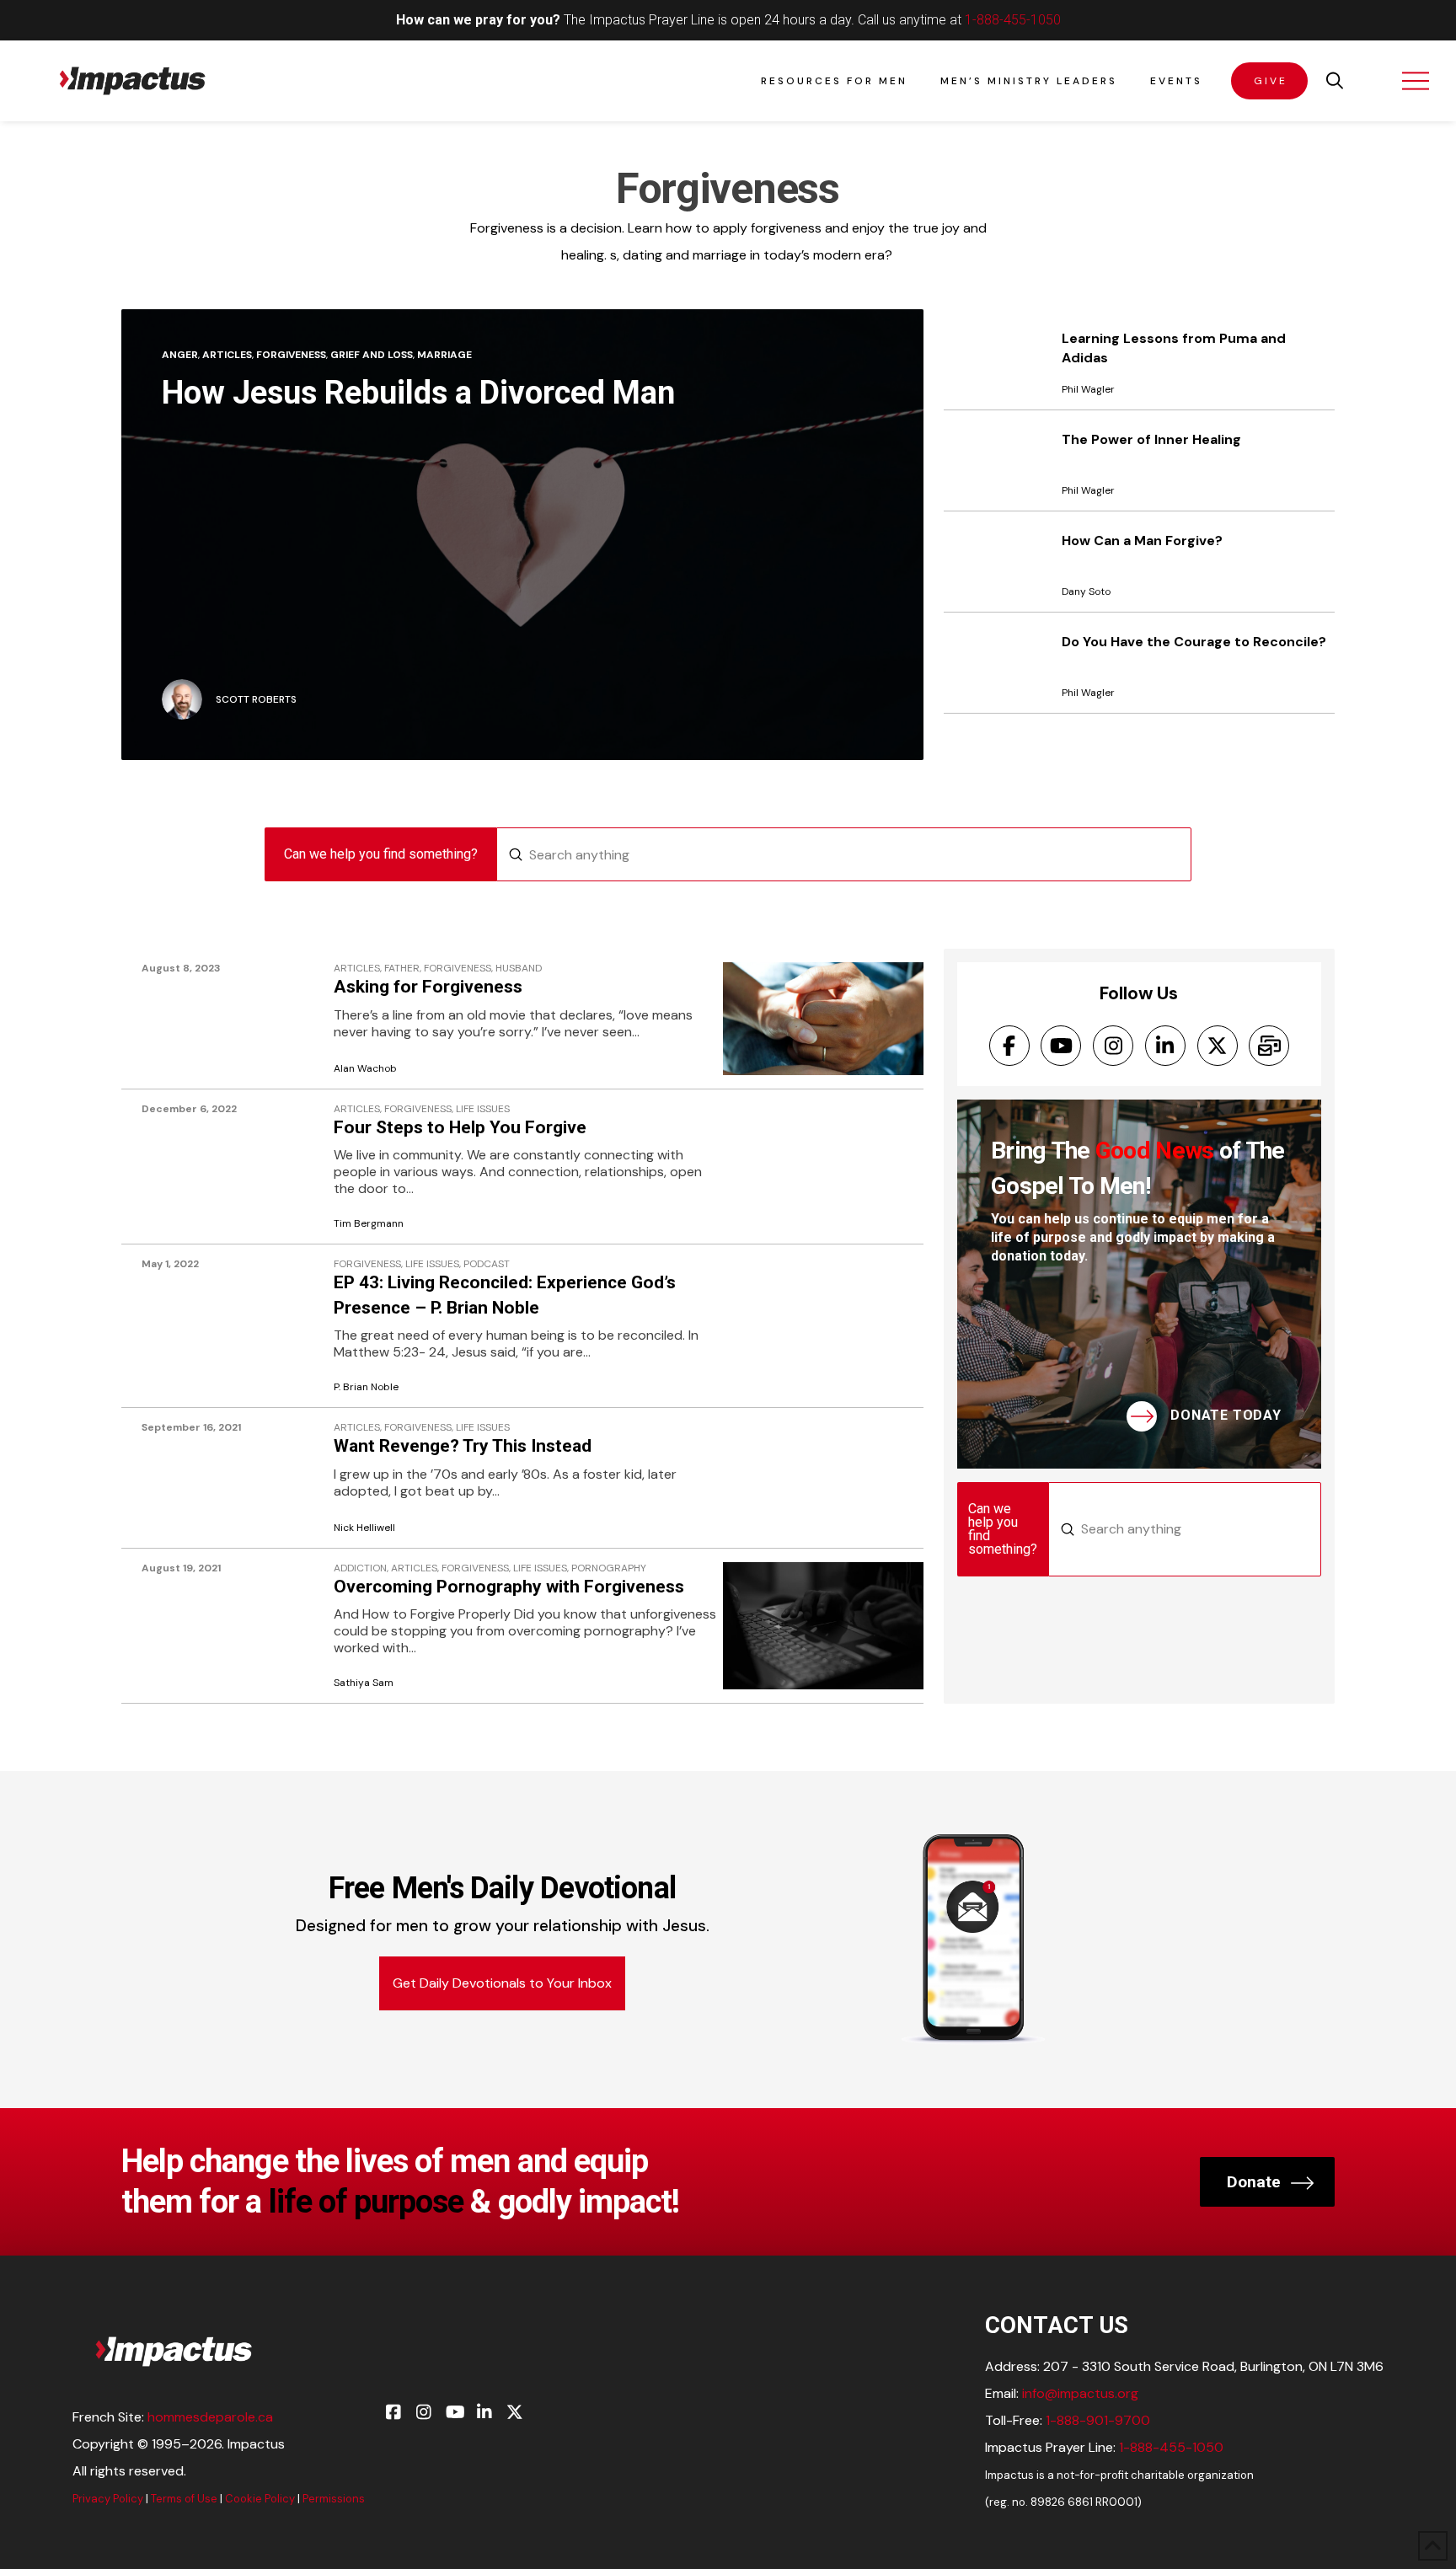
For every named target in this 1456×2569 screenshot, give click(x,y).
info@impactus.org (1080, 2393)
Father (402, 969)
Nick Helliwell (364, 1528)
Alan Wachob (365, 1069)
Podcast (487, 1264)
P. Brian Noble (366, 1387)
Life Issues (483, 1109)
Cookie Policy (260, 2499)
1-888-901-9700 (1098, 2420)
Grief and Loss (372, 355)
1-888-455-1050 (1013, 20)
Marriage (444, 355)
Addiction (360, 1568)
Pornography (609, 1568)
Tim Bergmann (369, 1224)
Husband (519, 969)
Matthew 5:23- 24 (390, 1352)
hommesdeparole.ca (210, 2417)
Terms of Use (184, 2499)
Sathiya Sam (364, 1683)
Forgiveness (291, 355)
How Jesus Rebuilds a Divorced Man (418, 393)
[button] (1335, 81)
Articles (227, 355)
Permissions (334, 2499)
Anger (180, 355)
